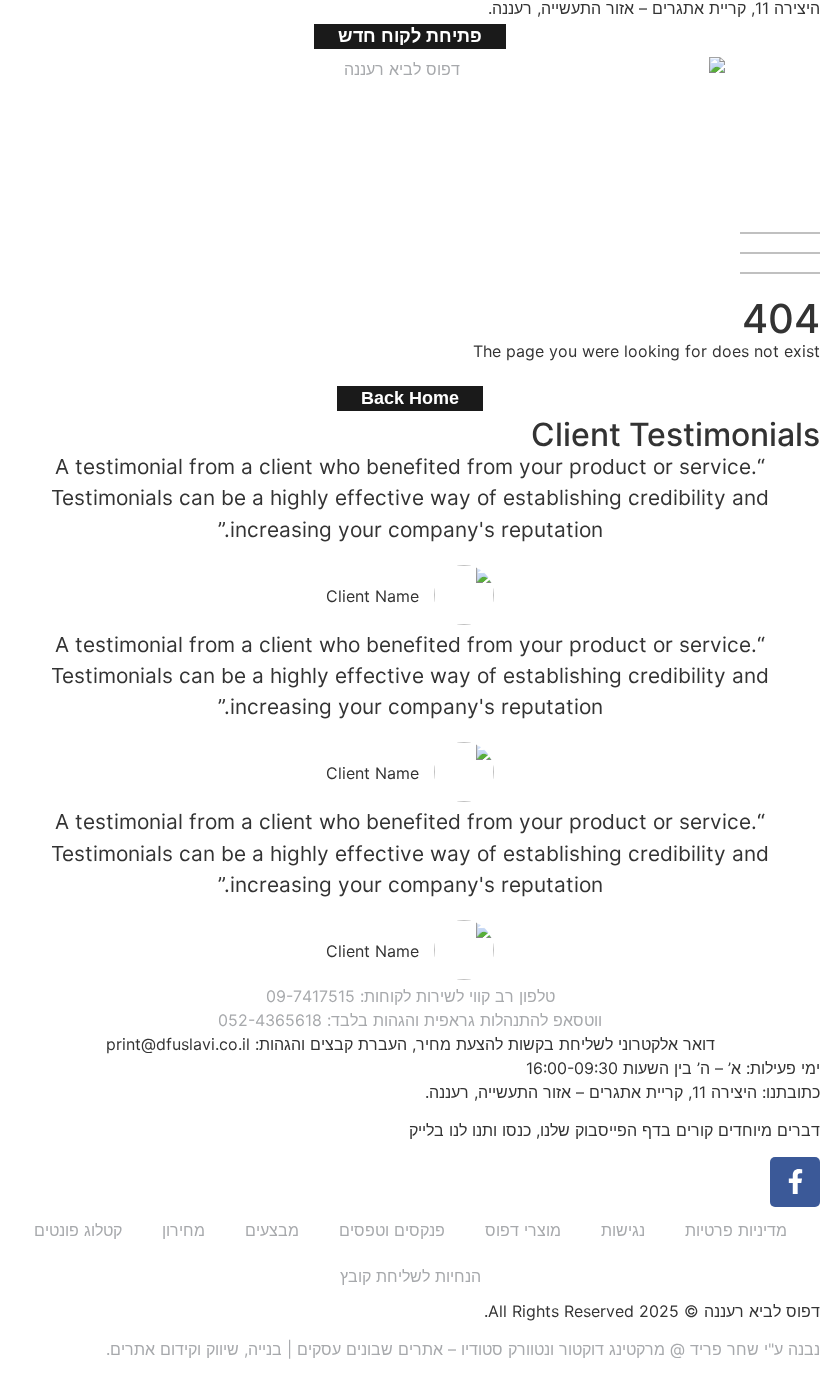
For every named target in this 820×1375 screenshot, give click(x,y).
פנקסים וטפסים (392, 1230)
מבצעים (272, 1230)
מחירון (183, 1230)
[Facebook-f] (795, 1182)
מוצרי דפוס (523, 1230)
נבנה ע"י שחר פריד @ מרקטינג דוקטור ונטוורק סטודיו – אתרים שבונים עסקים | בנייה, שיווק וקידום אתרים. (463, 1349)
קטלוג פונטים (78, 1230)
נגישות (623, 1230)
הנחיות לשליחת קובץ (410, 1276)
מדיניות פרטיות (736, 1230)
